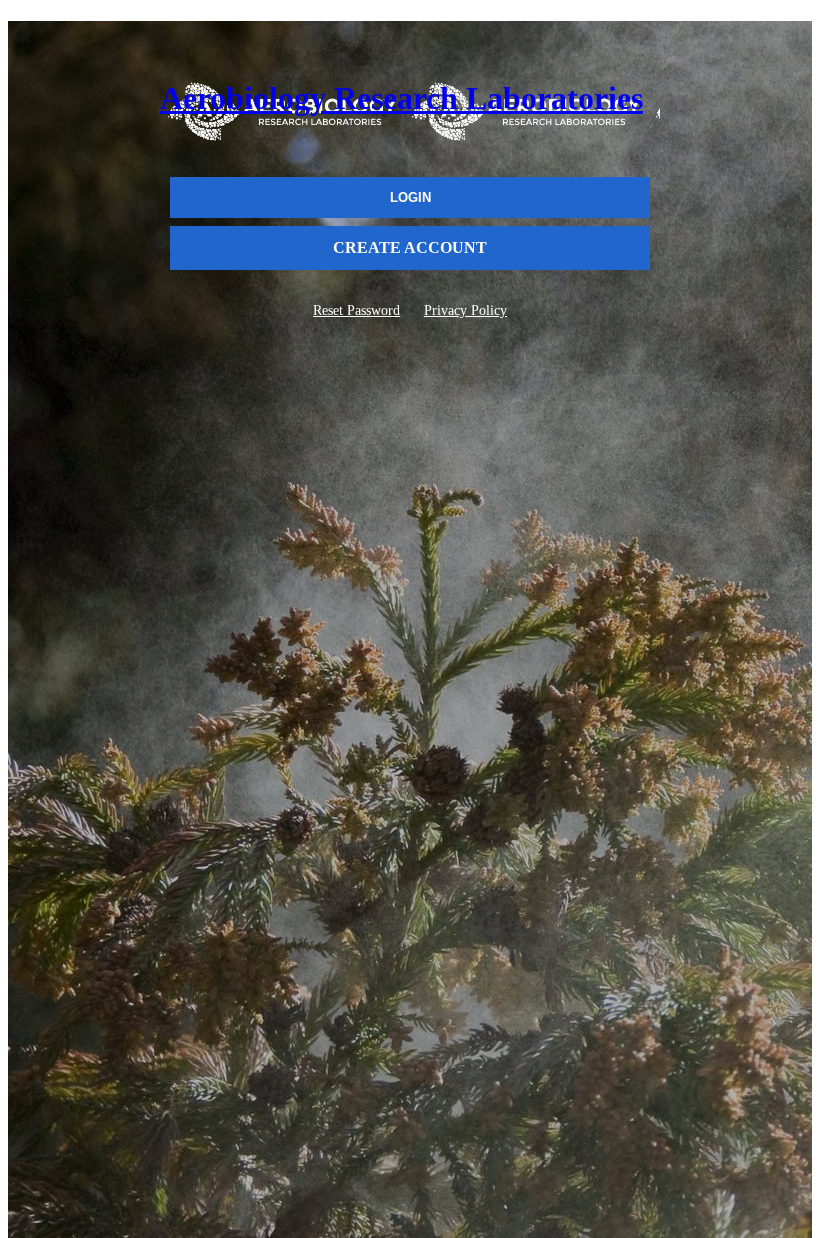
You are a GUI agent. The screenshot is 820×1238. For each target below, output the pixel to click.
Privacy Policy (465, 310)
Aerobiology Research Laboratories (401, 98)
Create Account (410, 247)
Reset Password (356, 310)
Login (410, 197)
